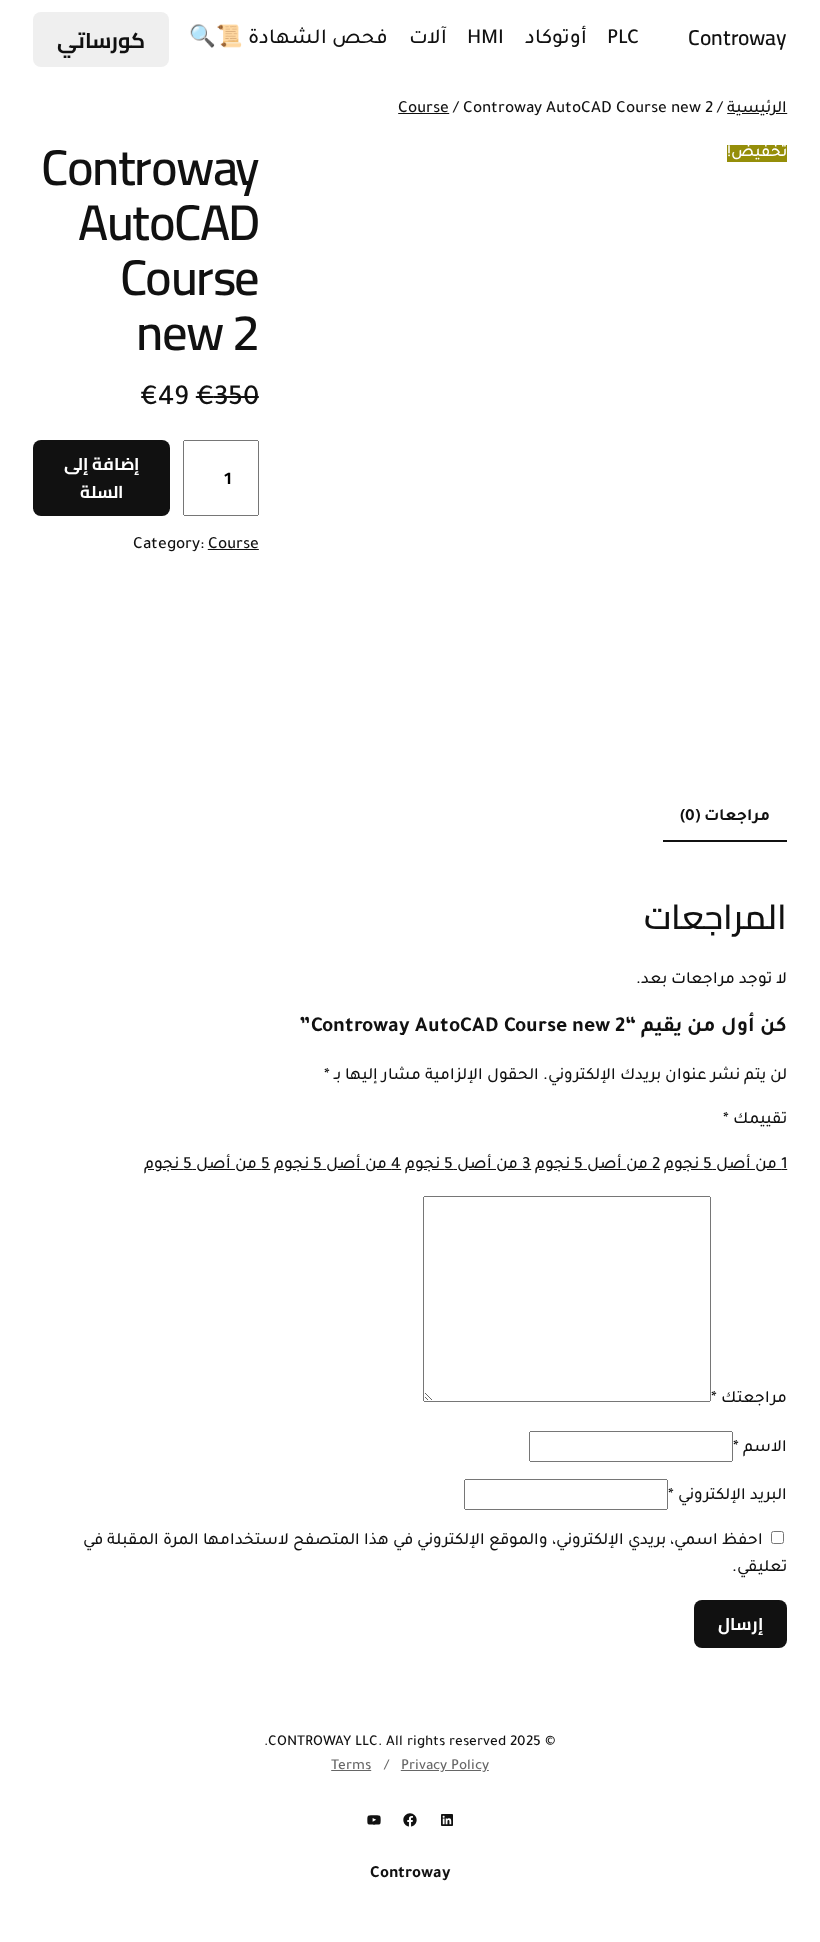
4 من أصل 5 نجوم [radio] (337, 1165)
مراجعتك (749, 1399)
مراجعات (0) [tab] (725, 817)
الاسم (760, 1448)
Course (423, 109)
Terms (351, 1766)
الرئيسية (757, 109)
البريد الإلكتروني (727, 1496)
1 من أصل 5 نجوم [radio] (725, 1165)
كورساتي (101, 40)
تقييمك (755, 1120)
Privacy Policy (445, 1766)
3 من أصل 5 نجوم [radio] (468, 1165)
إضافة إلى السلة (101, 477)
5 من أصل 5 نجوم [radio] (207, 1165)
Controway (737, 37)
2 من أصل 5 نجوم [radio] (597, 1165)
